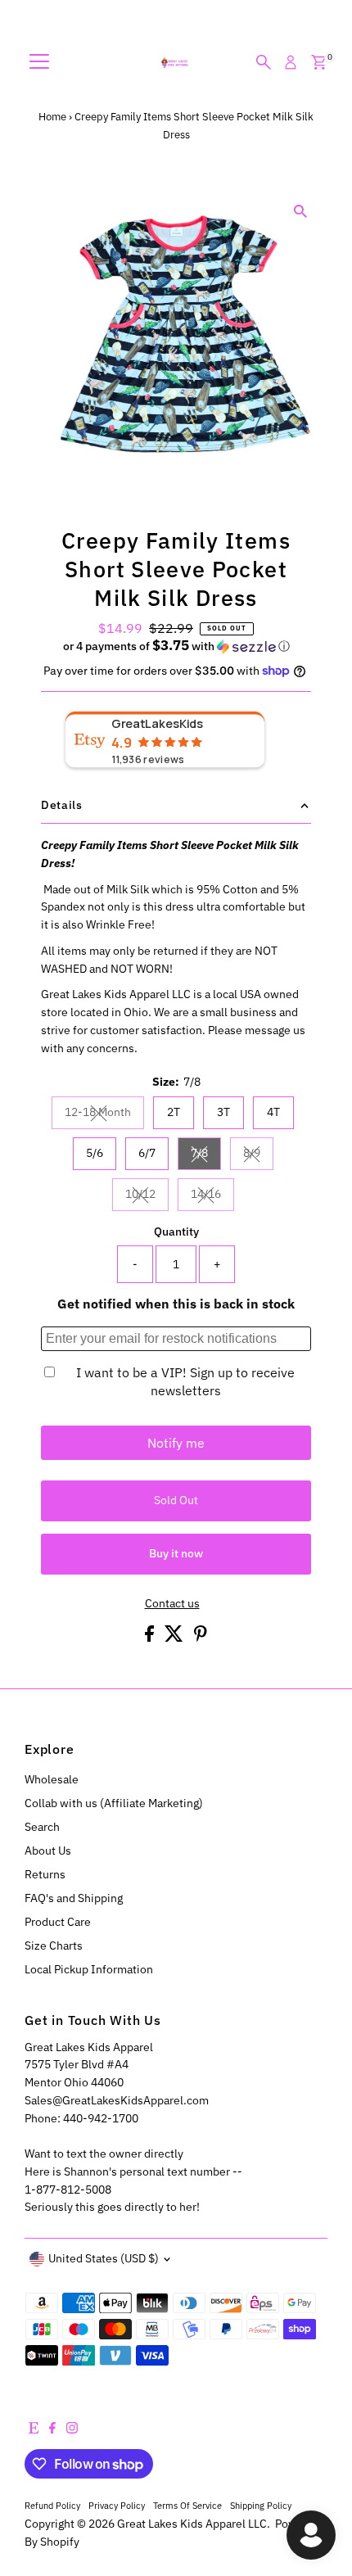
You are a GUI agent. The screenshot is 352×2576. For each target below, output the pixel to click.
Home (52, 117)
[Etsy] (34, 2429)
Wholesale (52, 1779)
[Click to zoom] (301, 212)
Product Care (58, 1922)
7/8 (206, 1155)
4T (273, 1112)
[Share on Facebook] (151, 1638)
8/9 (258, 1155)
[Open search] (264, 62)
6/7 (147, 1153)
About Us (48, 1851)
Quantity (176, 1232)
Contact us (172, 1604)
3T (223, 1112)
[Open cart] (319, 62)
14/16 (212, 1196)
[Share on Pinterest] (201, 1638)
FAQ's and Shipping (74, 1898)
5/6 (95, 1153)
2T (174, 1112)
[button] (176, 646)
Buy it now (176, 1553)
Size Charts (54, 1946)
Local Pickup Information (89, 1969)
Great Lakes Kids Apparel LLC (192, 2524)
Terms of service (187, 2505)
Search (42, 1827)
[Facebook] (52, 2429)
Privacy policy (117, 2505)
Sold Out (176, 1500)
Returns (45, 1874)
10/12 (147, 1196)
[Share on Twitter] (175, 1638)
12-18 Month (104, 1114)
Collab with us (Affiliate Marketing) (114, 1803)
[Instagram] (72, 2429)
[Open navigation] (39, 62)
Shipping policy (261, 2505)
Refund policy (52, 2505)
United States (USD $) (104, 2258)
